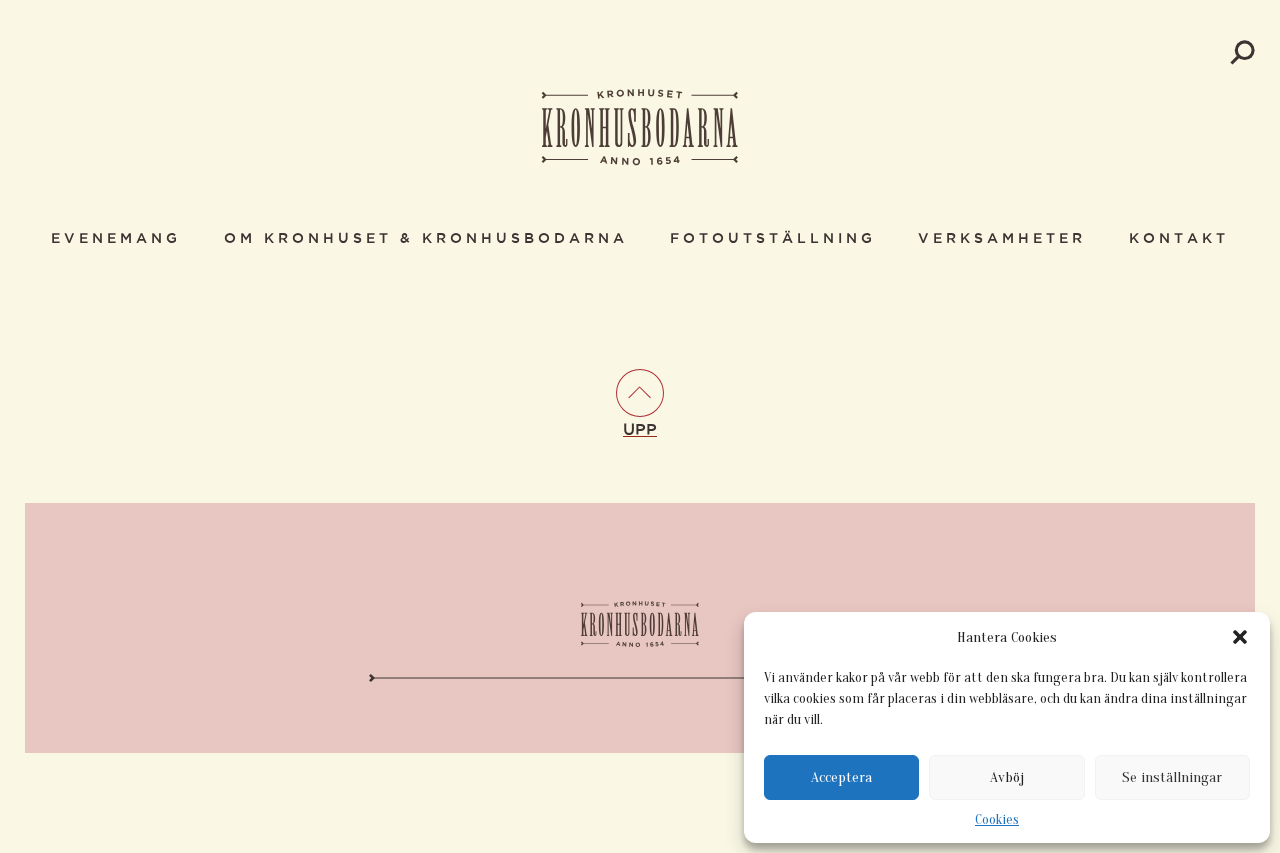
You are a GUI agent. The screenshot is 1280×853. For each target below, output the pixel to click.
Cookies (997, 819)
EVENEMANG (116, 239)
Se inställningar (1172, 777)
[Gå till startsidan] (640, 129)
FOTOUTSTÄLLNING (773, 239)
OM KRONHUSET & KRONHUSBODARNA (426, 239)
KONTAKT (1179, 239)
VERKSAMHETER (1002, 239)
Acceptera (841, 777)
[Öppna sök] (1242, 52)
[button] (1240, 637)
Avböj (1007, 777)
